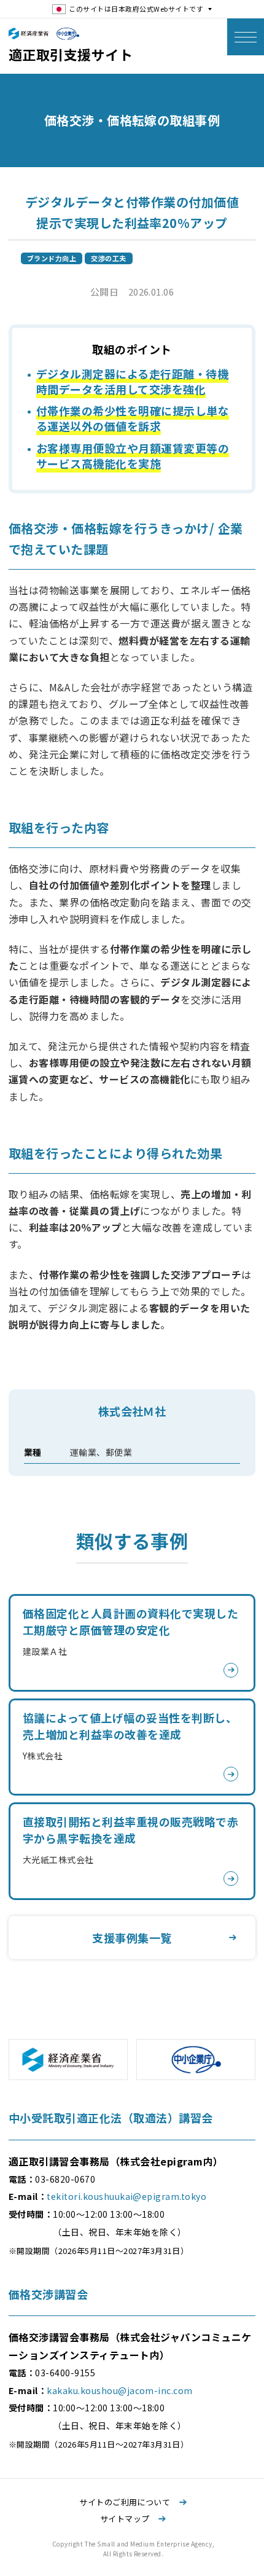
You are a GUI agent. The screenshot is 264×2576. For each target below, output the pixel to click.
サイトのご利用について (126, 2502)
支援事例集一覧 (132, 1938)
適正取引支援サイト (71, 54)
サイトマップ (126, 2519)
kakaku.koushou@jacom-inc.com (119, 2390)
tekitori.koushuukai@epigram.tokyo (126, 2196)
